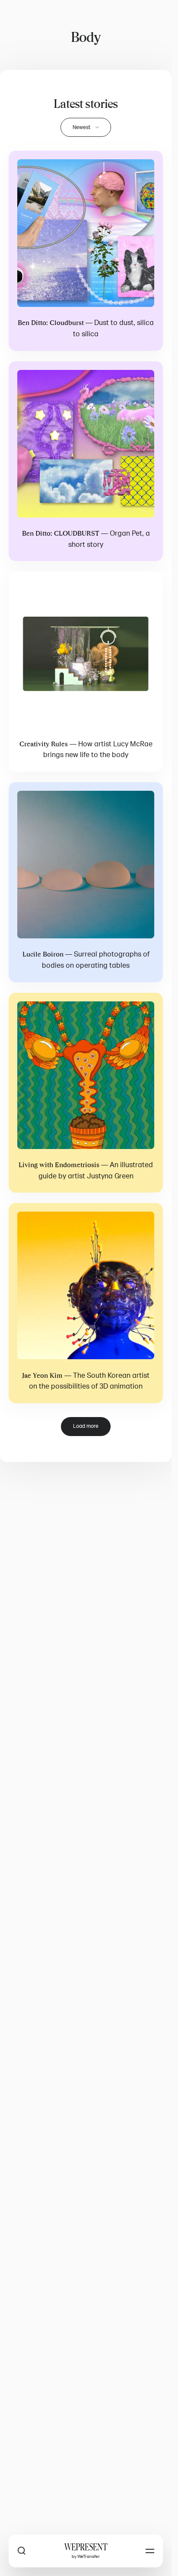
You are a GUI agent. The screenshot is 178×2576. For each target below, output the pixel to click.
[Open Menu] (150, 2551)
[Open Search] (22, 2551)
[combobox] (86, 127)
